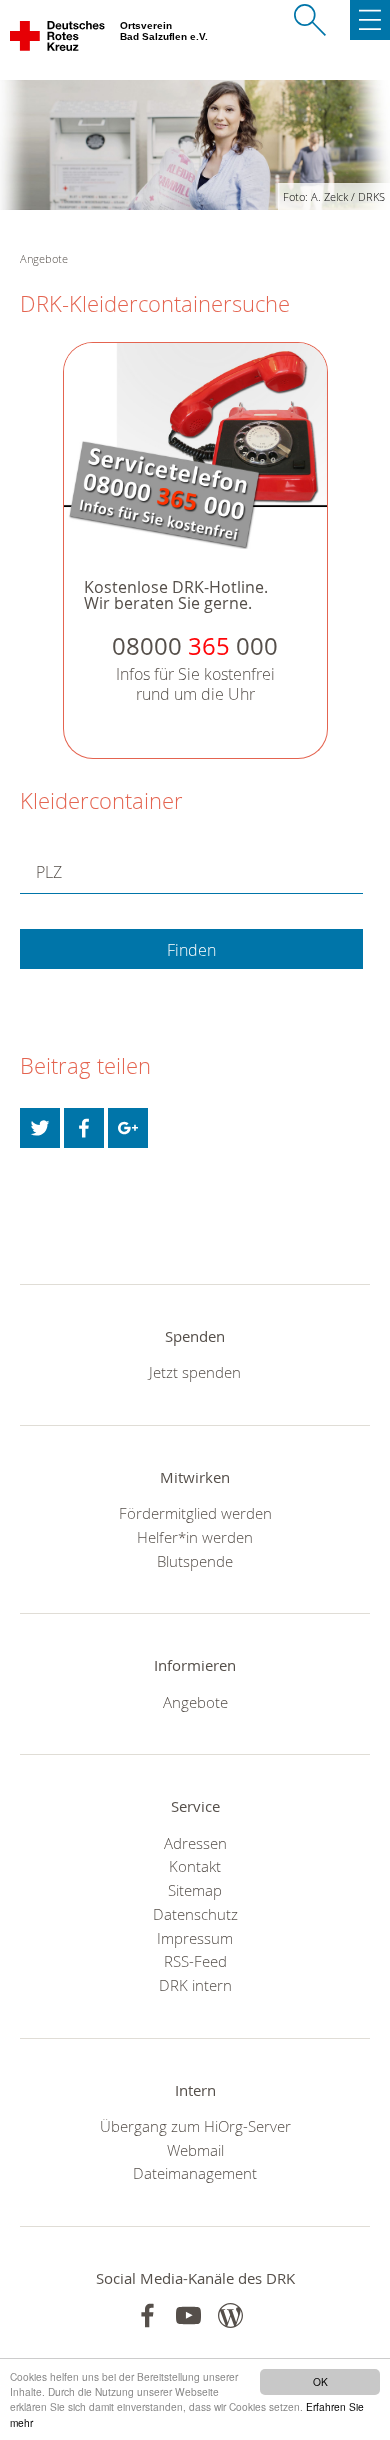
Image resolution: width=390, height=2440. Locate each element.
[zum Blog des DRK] (230, 2315)
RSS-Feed (195, 1961)
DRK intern (195, 1985)
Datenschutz (195, 1914)
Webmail (195, 2150)
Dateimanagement (195, 2173)
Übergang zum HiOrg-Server (195, 2126)
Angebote (195, 1702)
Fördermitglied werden (195, 1513)
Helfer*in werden (195, 1537)
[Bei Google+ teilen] (128, 1128)
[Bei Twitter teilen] (40, 1128)
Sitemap (195, 1890)
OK (320, 2381)
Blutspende (195, 1561)
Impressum (195, 1938)
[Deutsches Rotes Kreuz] (58, 40)
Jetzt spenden (195, 1372)
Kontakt (195, 1866)
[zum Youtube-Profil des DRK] (188, 2315)
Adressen (195, 1843)
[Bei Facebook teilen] (84, 1128)
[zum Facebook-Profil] (147, 2315)
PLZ (49, 872)
